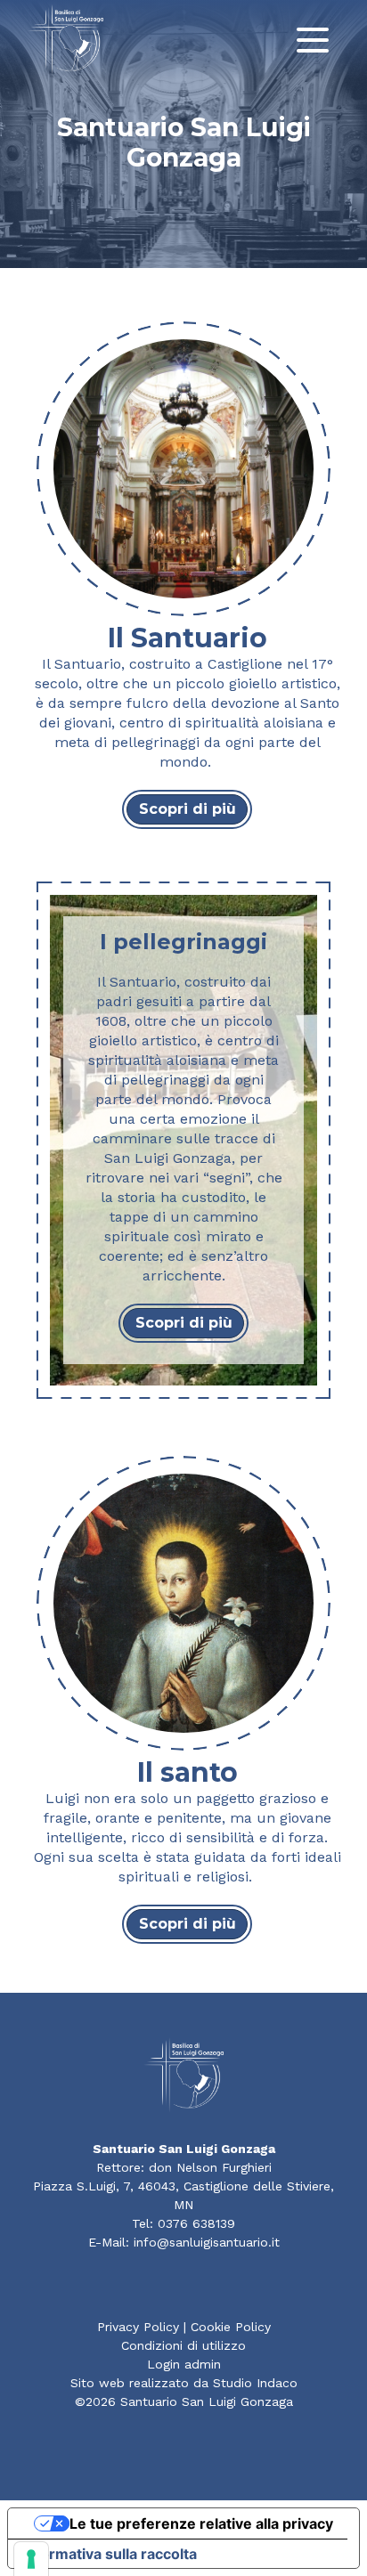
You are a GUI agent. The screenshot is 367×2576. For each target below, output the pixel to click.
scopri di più (188, 809)
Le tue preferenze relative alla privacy (201, 2523)
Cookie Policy (231, 2327)
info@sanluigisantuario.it (207, 2242)
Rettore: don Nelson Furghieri (184, 2167)
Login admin (184, 2364)
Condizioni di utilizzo (183, 2345)
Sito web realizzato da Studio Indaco (184, 2383)
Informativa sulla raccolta (110, 2554)
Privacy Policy (138, 2327)
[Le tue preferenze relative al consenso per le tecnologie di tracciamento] (31, 2559)
